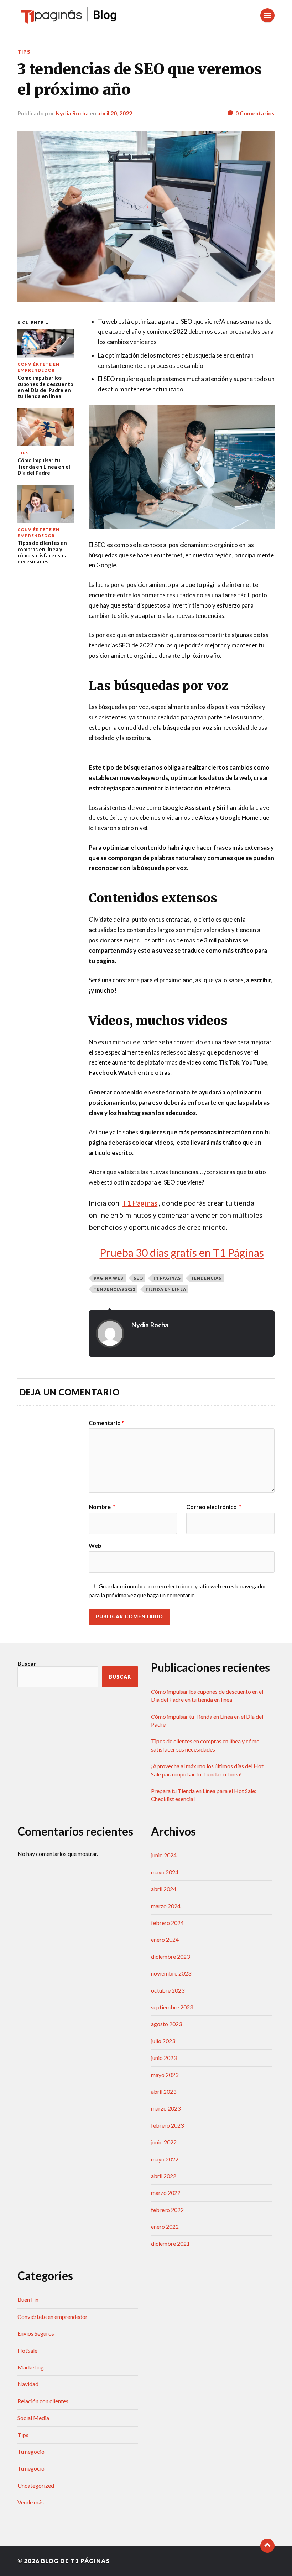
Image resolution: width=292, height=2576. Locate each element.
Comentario (106, 1423)
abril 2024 (164, 1889)
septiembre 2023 (172, 2007)
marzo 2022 (166, 2193)
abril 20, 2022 (115, 113)
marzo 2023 (166, 2108)
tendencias (206, 1278)
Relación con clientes (43, 2401)
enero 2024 (165, 1939)
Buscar (27, 1663)
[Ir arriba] (267, 2546)
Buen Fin (28, 2299)
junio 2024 (164, 1855)
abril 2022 (164, 2176)
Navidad (28, 2384)
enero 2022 (165, 2226)
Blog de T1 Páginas (75, 2561)
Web (95, 1545)
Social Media (33, 2418)
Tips (24, 52)
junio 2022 (164, 2142)
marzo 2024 (166, 1906)
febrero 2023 (167, 2125)
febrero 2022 (167, 2210)
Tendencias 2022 (114, 1289)
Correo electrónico (214, 1507)
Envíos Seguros (36, 2333)
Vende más (31, 2502)
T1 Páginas (167, 1278)
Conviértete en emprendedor (53, 2317)
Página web (109, 1278)
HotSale (27, 2350)
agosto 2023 (166, 2024)
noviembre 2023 (171, 1973)
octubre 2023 (168, 1990)
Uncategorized (36, 2485)
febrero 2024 (167, 1923)
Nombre (102, 1507)
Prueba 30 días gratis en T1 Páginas (182, 1253)
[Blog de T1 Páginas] (69, 15)
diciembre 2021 (170, 2244)
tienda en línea (166, 1289)
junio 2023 (164, 2058)
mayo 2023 (165, 2075)
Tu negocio (31, 2452)
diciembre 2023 (170, 1956)
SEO (138, 1278)
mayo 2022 (165, 2159)
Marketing (31, 2367)
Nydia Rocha (72, 113)
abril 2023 (164, 2091)
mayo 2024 (165, 1872)
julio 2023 (163, 2041)
